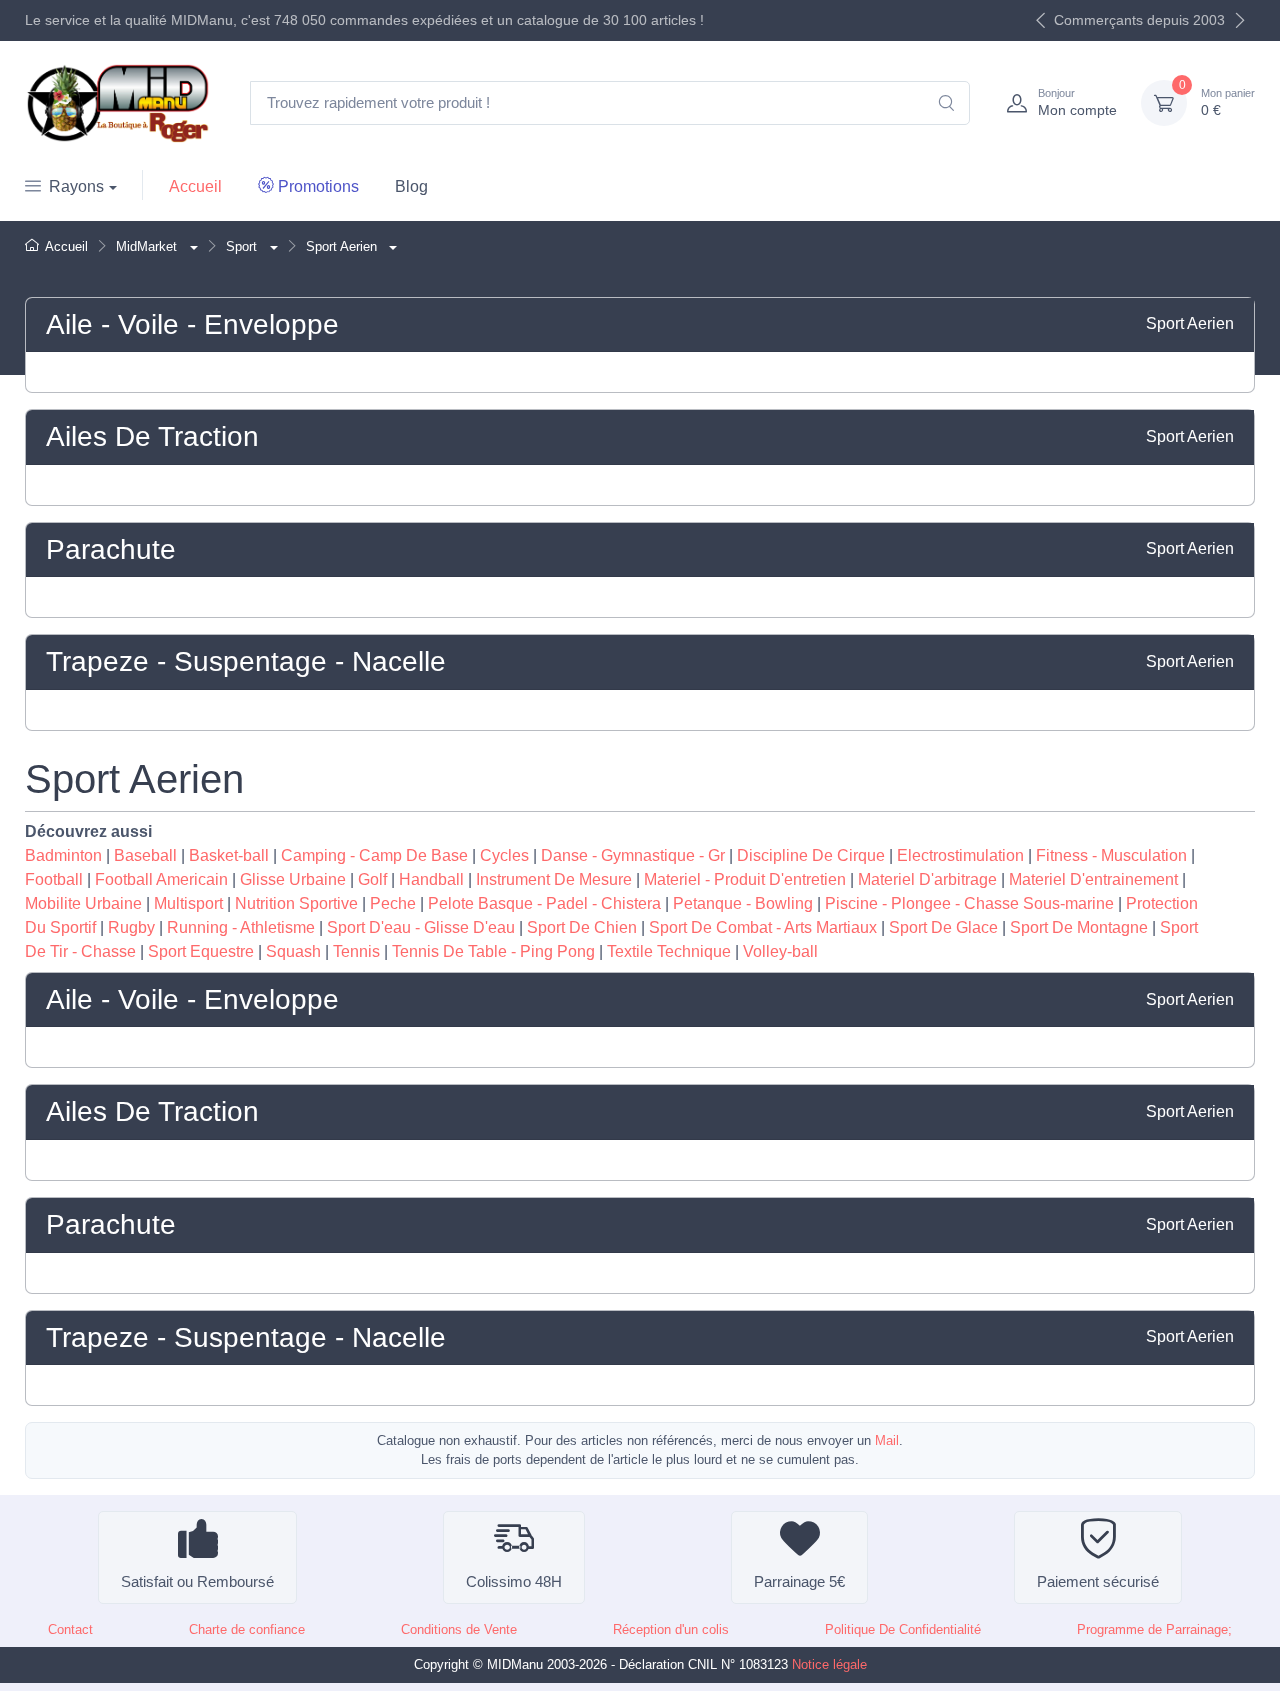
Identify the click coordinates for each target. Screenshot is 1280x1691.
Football (54, 879)
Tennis (356, 951)
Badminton (63, 855)
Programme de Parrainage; (1154, 1629)
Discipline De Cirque (811, 855)
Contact (70, 1629)
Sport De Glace (943, 927)
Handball (431, 879)
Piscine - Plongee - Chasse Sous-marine (969, 903)
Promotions (318, 186)
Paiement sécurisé (1098, 1581)
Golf (372, 879)
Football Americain (161, 879)
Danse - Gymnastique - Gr (633, 855)
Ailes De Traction (152, 436)
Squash (293, 951)
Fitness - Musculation (1111, 855)
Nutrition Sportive (296, 903)
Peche (393, 903)
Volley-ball (780, 951)
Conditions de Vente (459, 1629)
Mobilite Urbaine (83, 903)
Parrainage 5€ (799, 1581)
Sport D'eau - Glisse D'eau (421, 927)
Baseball (145, 855)
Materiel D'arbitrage (927, 879)
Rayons (76, 186)
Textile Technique (669, 951)
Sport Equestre (201, 951)
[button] (191, 246)
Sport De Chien (582, 927)
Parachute (111, 549)
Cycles (504, 855)
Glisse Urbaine (293, 879)
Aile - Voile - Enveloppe (192, 324)
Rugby (131, 927)
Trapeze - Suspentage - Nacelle (246, 661)
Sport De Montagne (1079, 927)
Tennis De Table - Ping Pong (493, 951)
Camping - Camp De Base (374, 855)
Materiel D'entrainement (1093, 879)
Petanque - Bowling (743, 903)
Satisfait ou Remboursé (197, 1581)
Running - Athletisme (241, 927)
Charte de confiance (247, 1629)
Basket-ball (229, 855)
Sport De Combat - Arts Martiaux (763, 927)
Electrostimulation (960, 855)
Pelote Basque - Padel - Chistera (544, 903)
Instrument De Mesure (554, 879)
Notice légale (829, 1664)
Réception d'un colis (671, 1629)
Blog (411, 186)
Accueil (195, 186)
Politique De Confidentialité (903, 1629)
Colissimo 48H (514, 1581)
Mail (887, 1440)
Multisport (188, 903)
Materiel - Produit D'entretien (745, 879)
